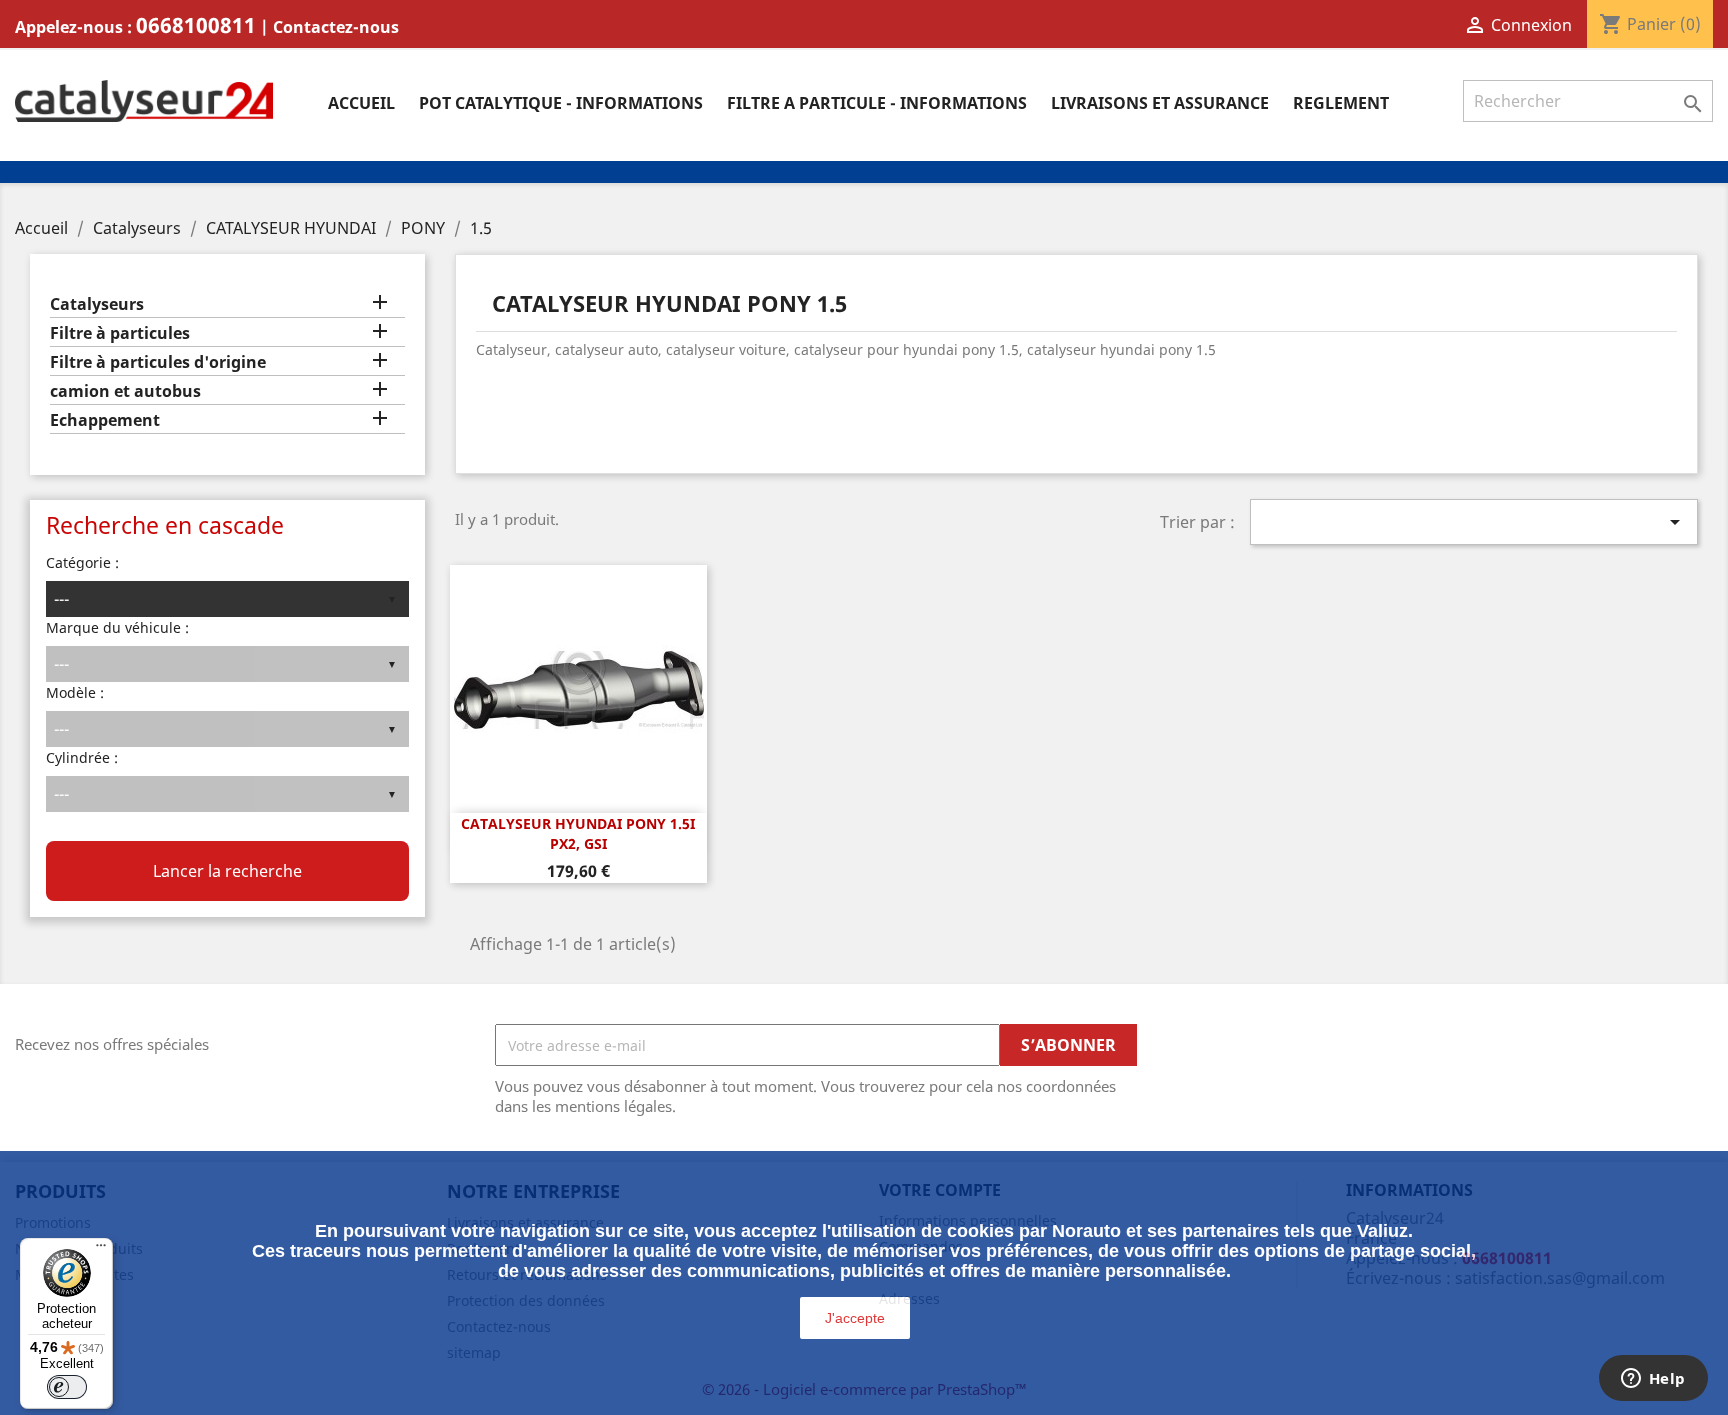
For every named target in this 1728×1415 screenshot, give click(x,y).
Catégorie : (82, 562)
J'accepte (855, 1318)
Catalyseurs (97, 304)
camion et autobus (125, 391)
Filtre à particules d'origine (158, 362)
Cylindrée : (82, 757)
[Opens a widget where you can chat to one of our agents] (1653, 1380)
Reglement (1341, 103)
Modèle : (75, 692)
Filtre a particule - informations (877, 103)
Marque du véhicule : (117, 627)
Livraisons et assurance (1160, 103)
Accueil (361, 103)
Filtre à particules (120, 333)
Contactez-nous (336, 27)
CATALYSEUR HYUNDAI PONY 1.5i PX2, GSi (578, 833)
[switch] (67, 1387)
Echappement (105, 420)
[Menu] (101, 1250)
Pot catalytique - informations (561, 103)
